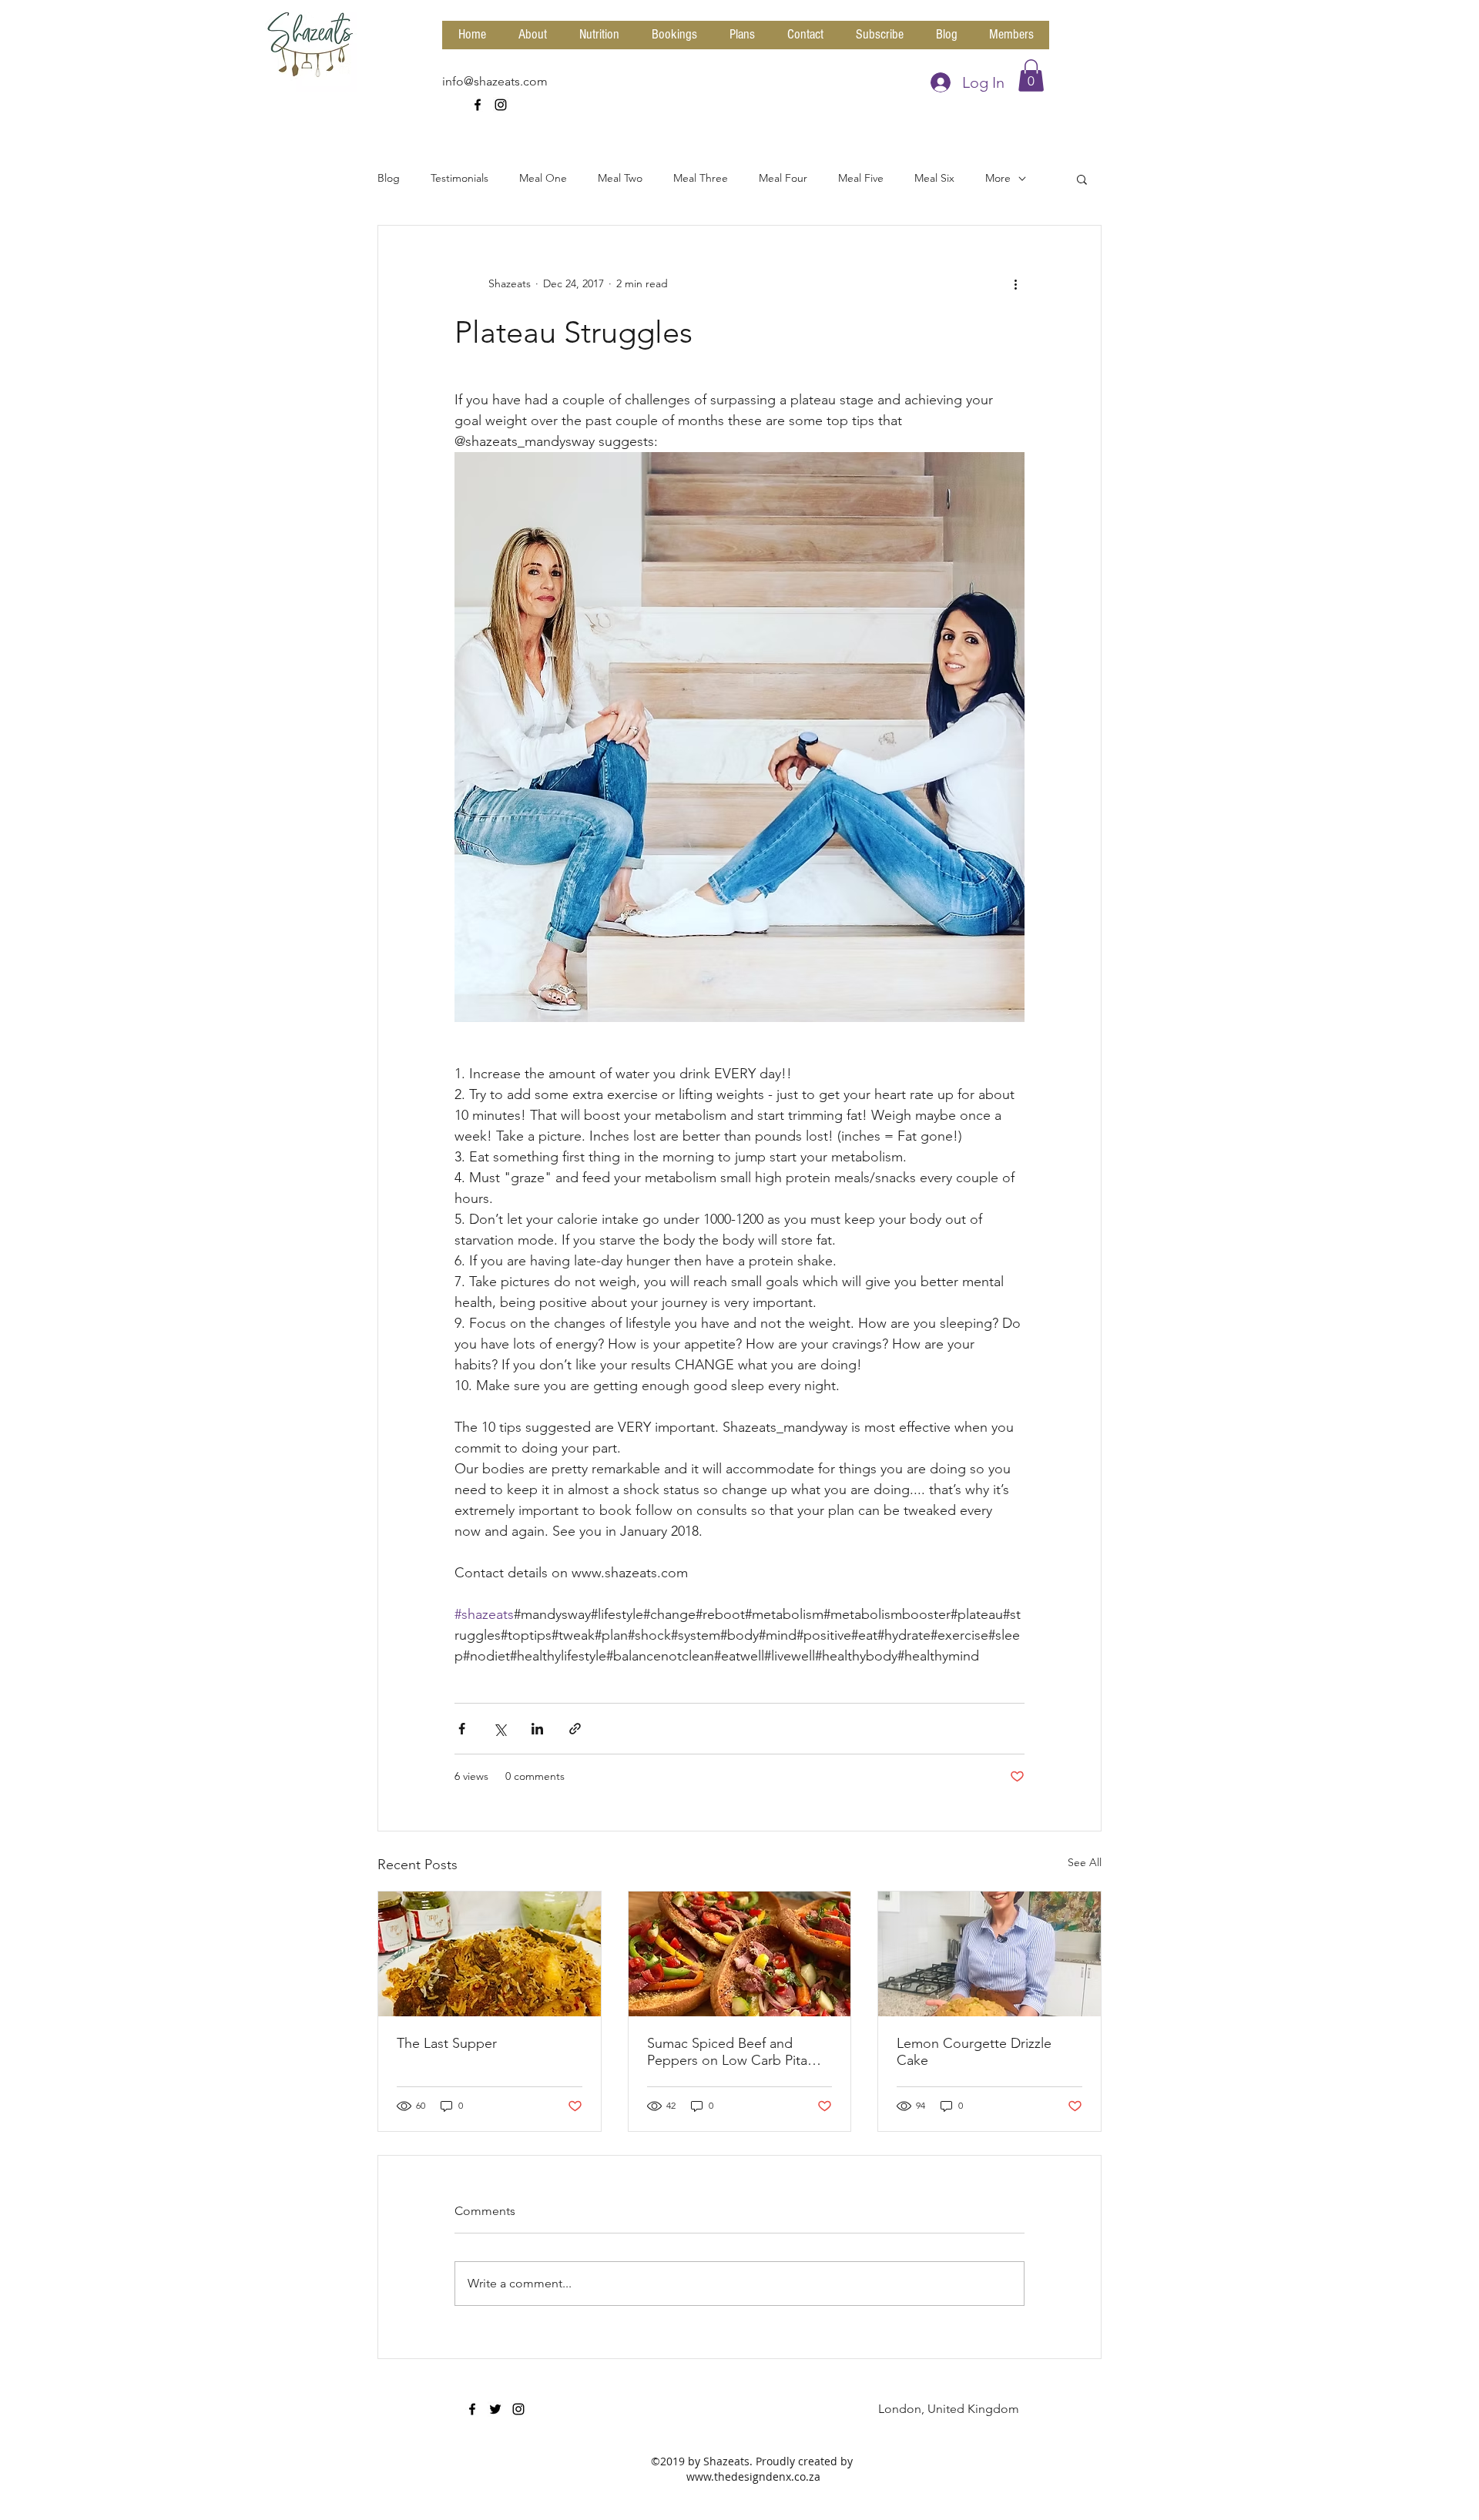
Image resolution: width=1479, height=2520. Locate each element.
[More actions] (1015, 284)
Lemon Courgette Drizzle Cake (974, 2052)
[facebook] (478, 105)
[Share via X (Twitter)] (500, 1729)
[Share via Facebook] (462, 1729)
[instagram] (501, 105)
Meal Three (701, 178)
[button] (1031, 75)
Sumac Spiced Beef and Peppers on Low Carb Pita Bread (727, 2052)
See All (1085, 1862)
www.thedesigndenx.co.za (753, 2476)
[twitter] (495, 2409)
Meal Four (783, 178)
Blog (389, 178)
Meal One (543, 178)
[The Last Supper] (490, 1954)
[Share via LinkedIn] (537, 1729)
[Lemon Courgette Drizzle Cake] (989, 1954)
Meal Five (861, 178)
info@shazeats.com (495, 81)
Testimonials (459, 178)
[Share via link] (575, 1729)
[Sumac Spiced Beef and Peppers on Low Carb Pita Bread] (740, 1954)
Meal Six (934, 178)
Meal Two (620, 178)
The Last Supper (447, 2043)
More (998, 178)
